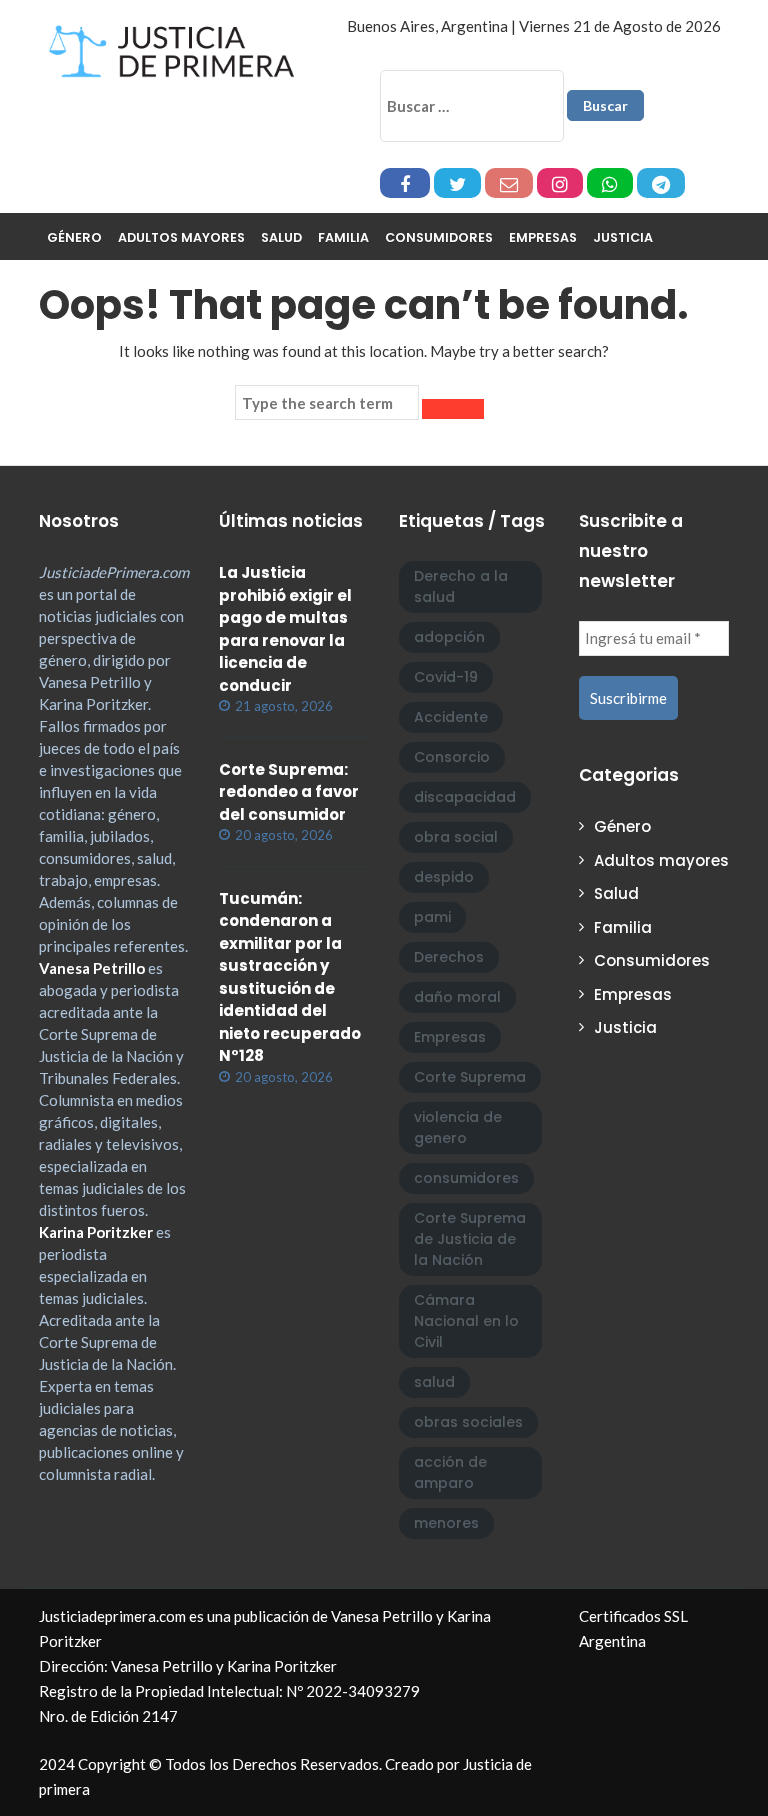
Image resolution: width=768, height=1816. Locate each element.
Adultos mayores (181, 237)
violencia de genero (458, 1127)
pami (432, 917)
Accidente (451, 717)
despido (444, 877)
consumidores (466, 1178)
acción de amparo (450, 1472)
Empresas (543, 237)
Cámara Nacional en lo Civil (466, 1321)
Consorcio (452, 757)
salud (434, 1382)
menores (446, 1523)
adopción (449, 637)
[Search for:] (327, 403)
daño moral (457, 997)
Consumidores (439, 237)
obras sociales (468, 1422)
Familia (343, 237)
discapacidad (465, 797)
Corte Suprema (470, 1077)
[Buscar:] (472, 106)
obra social (456, 837)
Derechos (449, 957)
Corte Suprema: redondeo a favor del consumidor (289, 792)
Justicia (623, 237)
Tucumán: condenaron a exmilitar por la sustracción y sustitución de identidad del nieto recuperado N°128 (290, 977)
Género (74, 237)
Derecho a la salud (461, 586)
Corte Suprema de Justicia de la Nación (470, 1239)
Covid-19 (446, 677)
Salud (281, 237)
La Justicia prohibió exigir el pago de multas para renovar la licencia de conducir (285, 629)
